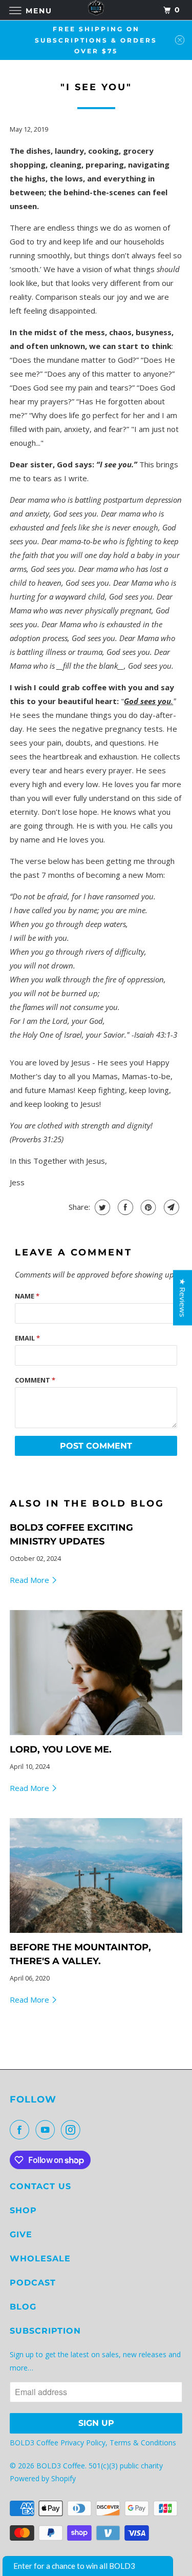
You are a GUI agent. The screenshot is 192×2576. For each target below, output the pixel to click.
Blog (23, 2307)
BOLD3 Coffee (61, 2466)
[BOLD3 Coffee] (96, 10)
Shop (23, 2210)
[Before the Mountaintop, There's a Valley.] (96, 1876)
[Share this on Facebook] (124, 1207)
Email (27, 1338)
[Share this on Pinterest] (147, 1207)
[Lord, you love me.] (96, 1673)
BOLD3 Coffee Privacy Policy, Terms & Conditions (94, 2443)
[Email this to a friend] (170, 1207)
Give (21, 2234)
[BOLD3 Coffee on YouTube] (47, 2130)
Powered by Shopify (43, 2478)
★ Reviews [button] (183, 1297)
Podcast (33, 2283)
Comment (35, 1380)
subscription (45, 2331)
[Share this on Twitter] (101, 1207)
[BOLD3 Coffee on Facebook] (22, 2130)
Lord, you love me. (61, 1749)
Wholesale (40, 2259)
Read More (30, 1580)
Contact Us (40, 2186)
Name (27, 1296)
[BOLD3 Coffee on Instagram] (73, 2130)
